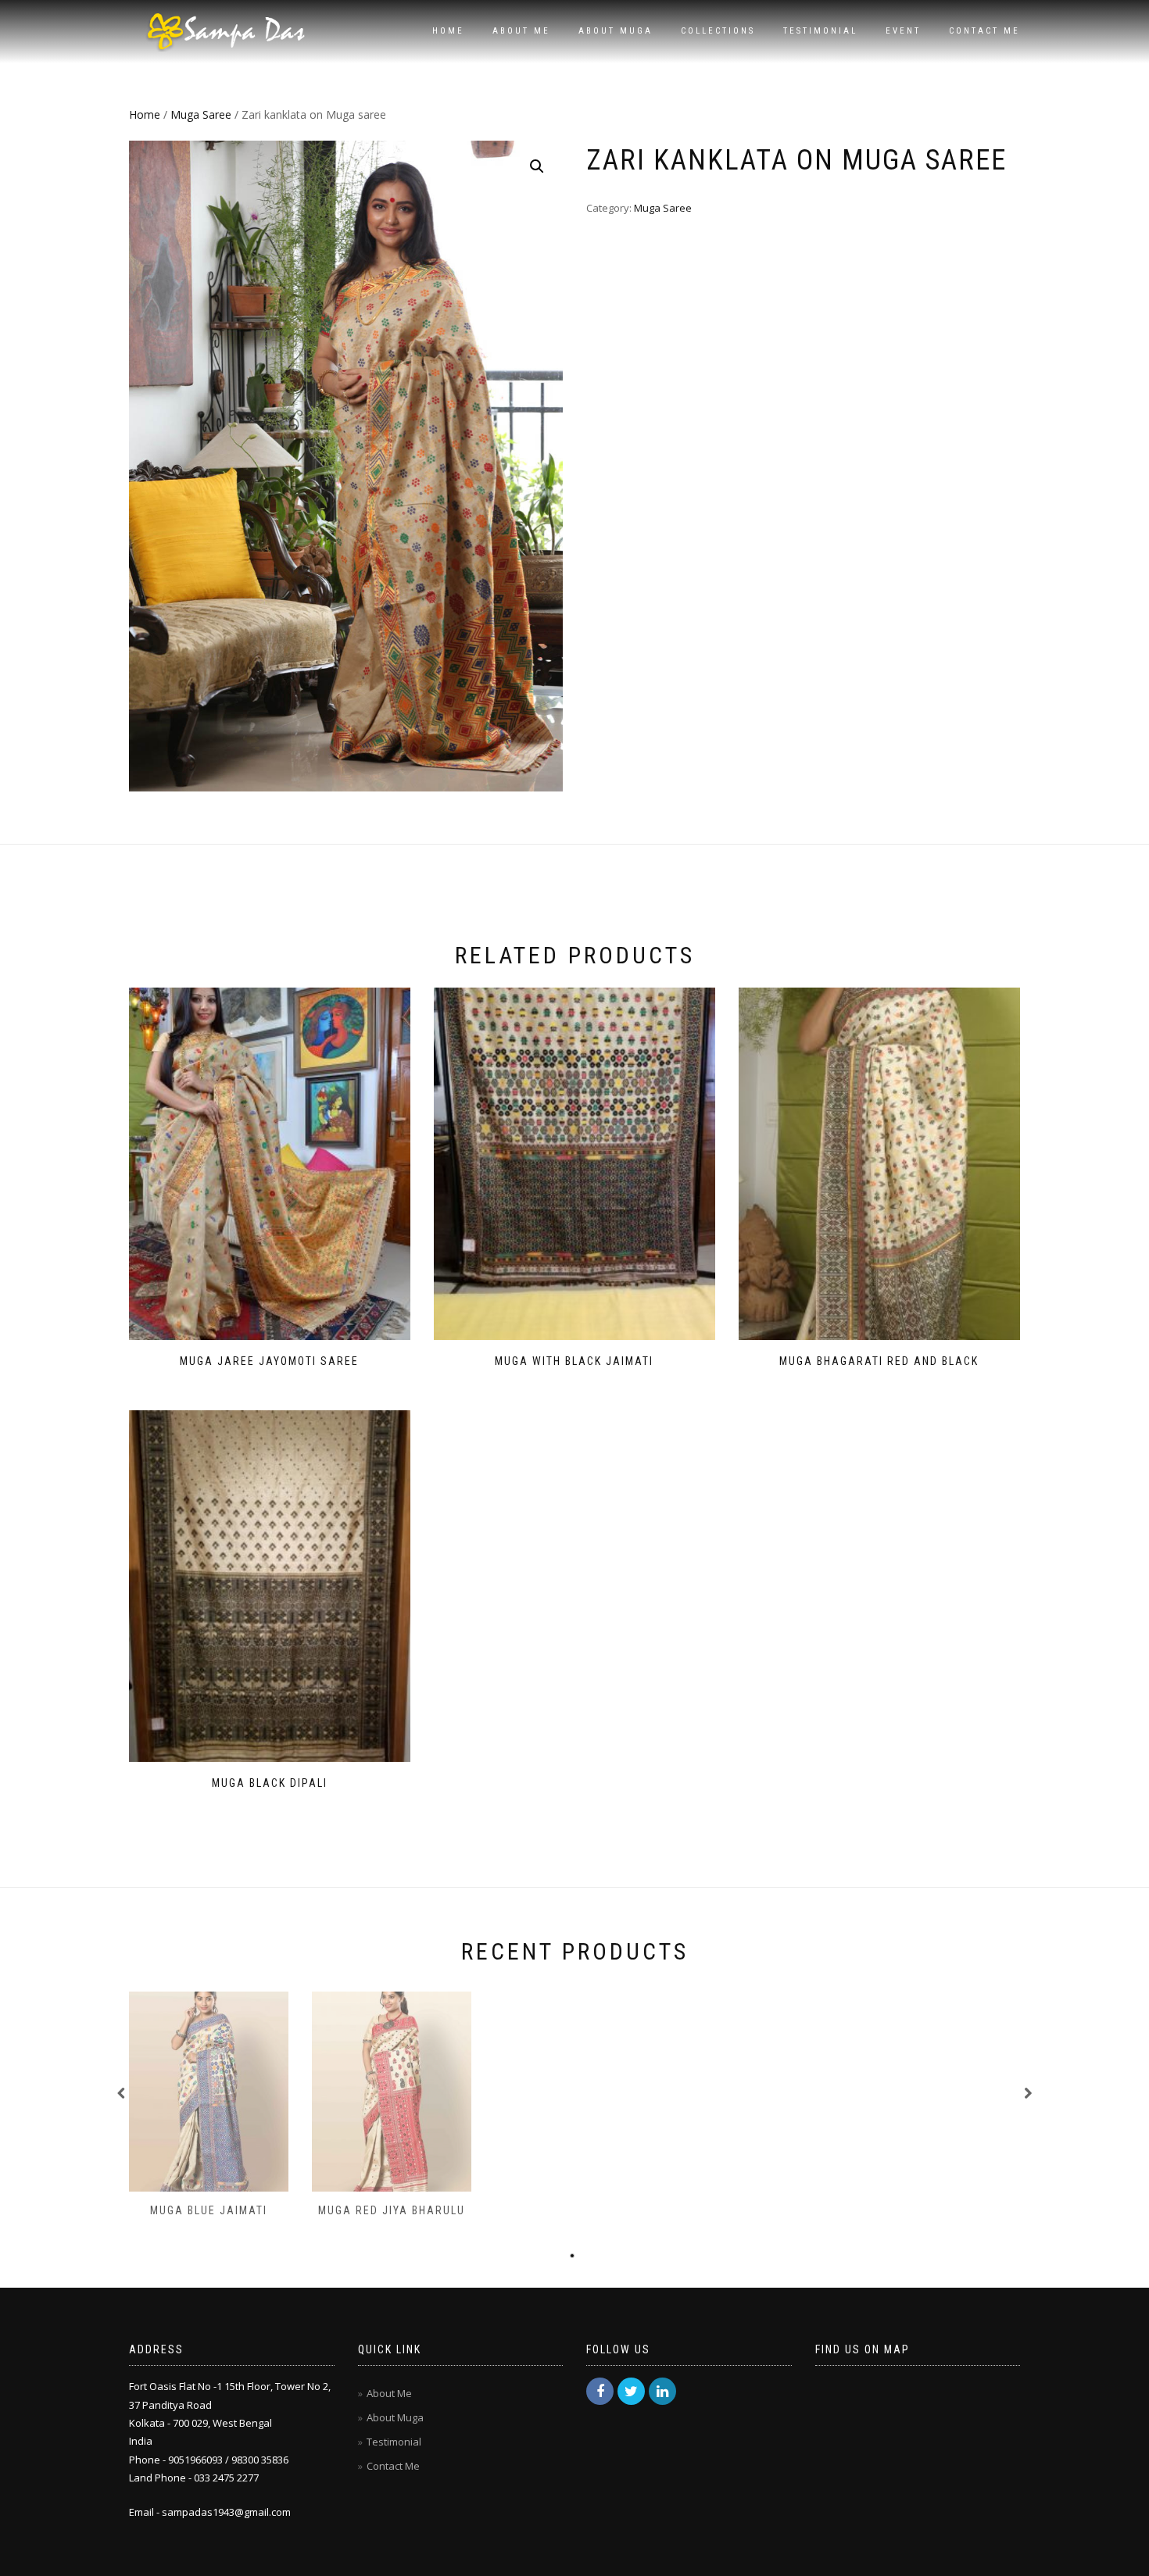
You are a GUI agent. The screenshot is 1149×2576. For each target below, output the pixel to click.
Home (448, 31)
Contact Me (984, 31)
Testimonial (820, 31)
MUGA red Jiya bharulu (392, 2210)
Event (903, 31)
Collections (718, 31)
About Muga (616, 31)
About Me (521, 31)
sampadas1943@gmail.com (226, 2512)
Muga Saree (201, 114)
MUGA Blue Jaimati (209, 2210)
